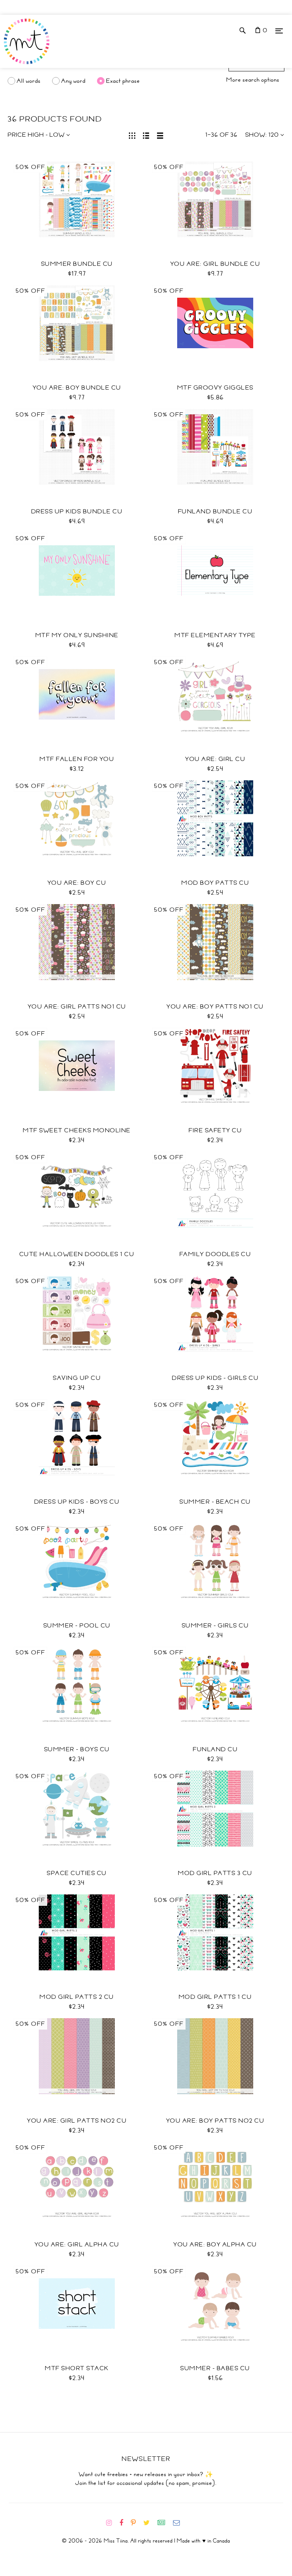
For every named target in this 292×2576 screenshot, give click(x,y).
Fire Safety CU (215, 1130)
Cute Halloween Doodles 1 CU (77, 1254)
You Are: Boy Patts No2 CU (215, 2121)
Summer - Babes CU (215, 2368)
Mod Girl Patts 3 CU (215, 1873)
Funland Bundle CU (215, 511)
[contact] (179, 2523)
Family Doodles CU (215, 1254)
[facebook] (124, 2523)
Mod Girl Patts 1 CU (215, 1997)
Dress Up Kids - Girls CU (215, 1378)
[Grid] (132, 135)
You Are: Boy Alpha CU (215, 2245)
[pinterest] (136, 2523)
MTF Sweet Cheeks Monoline (77, 1130)
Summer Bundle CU (77, 264)
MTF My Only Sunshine (77, 635)
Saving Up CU (77, 1378)
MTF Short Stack (77, 2368)
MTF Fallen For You (77, 759)
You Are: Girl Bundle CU (215, 264)
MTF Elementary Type (215, 635)
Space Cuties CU (77, 1873)
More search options (253, 80)
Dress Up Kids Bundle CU (77, 511)
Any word (73, 81)
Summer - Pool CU (77, 1626)
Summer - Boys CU (77, 1749)
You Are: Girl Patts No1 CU (77, 1007)
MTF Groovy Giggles (215, 388)
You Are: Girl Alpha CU (77, 2245)
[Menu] (279, 31)
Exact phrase (123, 81)
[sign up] (164, 2523)
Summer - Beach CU (215, 1502)
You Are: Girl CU (215, 759)
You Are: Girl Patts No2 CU (77, 2121)
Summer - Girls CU (215, 1626)
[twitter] (150, 2523)
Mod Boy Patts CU (215, 883)
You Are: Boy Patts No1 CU (215, 1007)
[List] (146, 135)
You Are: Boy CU (77, 883)
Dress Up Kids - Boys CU (77, 1502)
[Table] (160, 135)
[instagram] (112, 2523)
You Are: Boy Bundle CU (77, 388)
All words (29, 81)
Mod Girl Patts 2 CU (77, 1997)
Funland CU (215, 1749)
